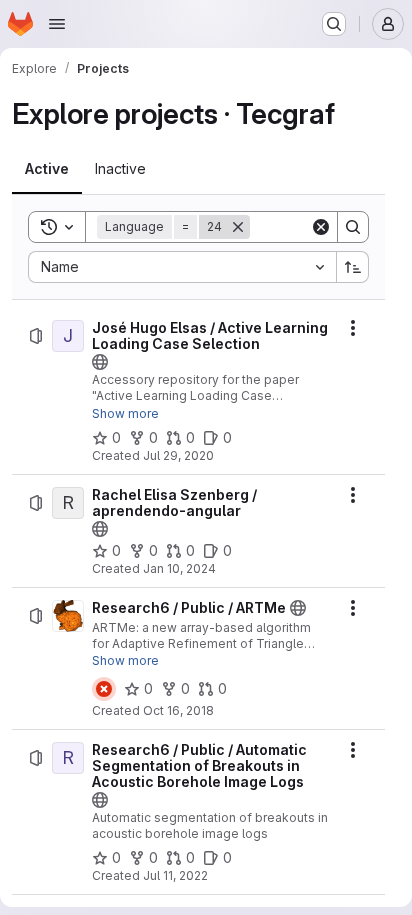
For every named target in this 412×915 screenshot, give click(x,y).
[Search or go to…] (334, 24)
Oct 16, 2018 (178, 710)
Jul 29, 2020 (178, 455)
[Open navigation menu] (57, 24)
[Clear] (321, 227)
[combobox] (182, 267)
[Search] (353, 227)
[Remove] (238, 227)
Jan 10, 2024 (179, 568)
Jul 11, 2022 (175, 875)
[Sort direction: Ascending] (353, 267)
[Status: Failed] (104, 689)
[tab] (47, 169)
